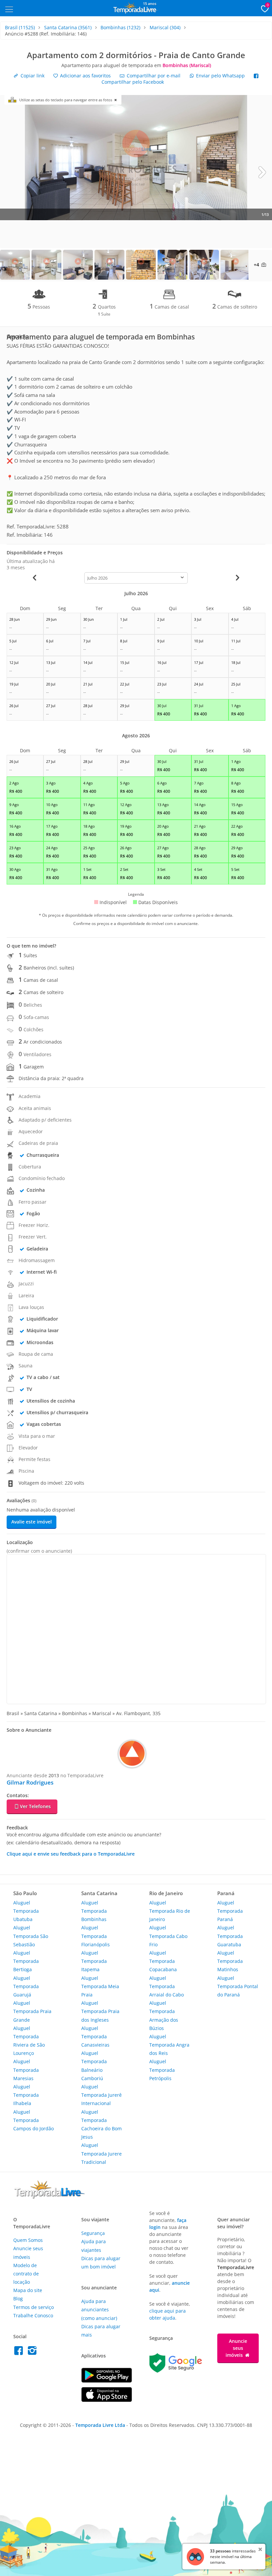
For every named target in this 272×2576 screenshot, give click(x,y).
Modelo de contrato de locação (26, 2274)
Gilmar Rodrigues (30, 1782)
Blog (18, 2299)
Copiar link (32, 76)
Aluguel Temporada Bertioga (26, 1961)
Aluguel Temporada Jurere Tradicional (102, 2153)
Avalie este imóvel (32, 1522)
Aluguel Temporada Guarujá (26, 1986)
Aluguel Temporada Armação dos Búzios (164, 2016)
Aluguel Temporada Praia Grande (32, 2011)
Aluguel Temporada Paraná (230, 1911)
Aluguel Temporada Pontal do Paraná (238, 1986)
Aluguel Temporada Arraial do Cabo (167, 1986)
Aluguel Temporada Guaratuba (230, 1936)
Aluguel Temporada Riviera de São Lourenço (29, 2041)
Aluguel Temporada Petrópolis (162, 2070)
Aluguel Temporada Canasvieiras (95, 2036)
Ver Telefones (35, 1806)
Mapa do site (28, 2290)
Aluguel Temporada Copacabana (163, 1961)
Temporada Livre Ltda (100, 2425)
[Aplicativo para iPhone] (107, 2400)
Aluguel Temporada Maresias (26, 2070)
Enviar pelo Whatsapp (220, 76)
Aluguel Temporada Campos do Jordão (34, 2120)
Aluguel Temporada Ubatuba (26, 1911)
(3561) (68, 27)
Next (262, 172)
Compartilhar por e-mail (153, 76)
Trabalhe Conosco (33, 2315)
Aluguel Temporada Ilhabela (26, 2095)
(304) (165, 27)
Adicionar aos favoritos (85, 76)
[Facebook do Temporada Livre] (20, 2352)
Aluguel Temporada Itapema (94, 1961)
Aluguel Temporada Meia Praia (100, 1986)
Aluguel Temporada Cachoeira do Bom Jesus (102, 2124)
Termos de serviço (34, 2307)
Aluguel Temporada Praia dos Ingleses (100, 2011)
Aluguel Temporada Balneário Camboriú (94, 2066)
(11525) (20, 27)
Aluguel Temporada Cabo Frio (168, 1936)
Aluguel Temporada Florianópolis (96, 1936)
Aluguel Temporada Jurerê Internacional (102, 2095)
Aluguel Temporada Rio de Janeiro (170, 1911)
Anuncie (236, 2348)
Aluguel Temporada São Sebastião (31, 1936)
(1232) (120, 27)
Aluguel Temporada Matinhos (230, 1961)
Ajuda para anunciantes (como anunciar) (99, 2309)
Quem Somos (28, 2240)
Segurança (93, 2233)
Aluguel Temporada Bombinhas (94, 1911)
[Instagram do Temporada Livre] (33, 2352)
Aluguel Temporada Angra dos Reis (169, 2045)
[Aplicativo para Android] (107, 2381)
